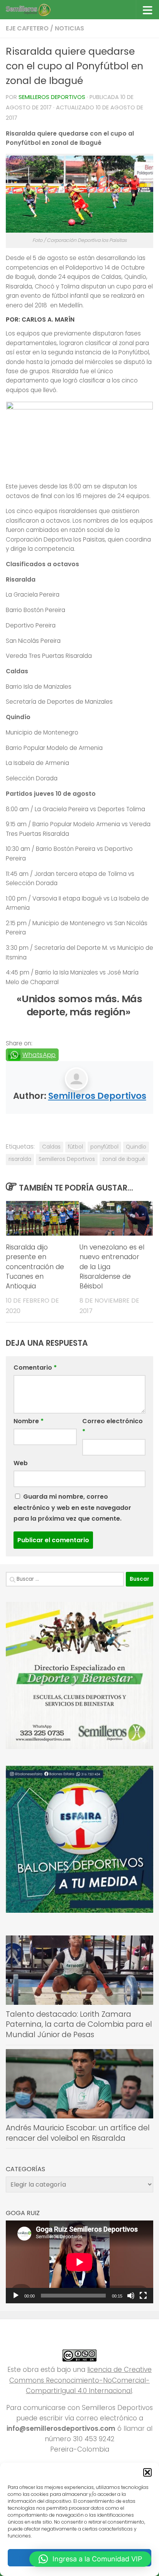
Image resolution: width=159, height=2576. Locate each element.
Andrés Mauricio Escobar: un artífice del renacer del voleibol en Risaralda (78, 2133)
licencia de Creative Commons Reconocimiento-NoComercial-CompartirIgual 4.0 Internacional (80, 2380)
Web (21, 1463)
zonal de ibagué (124, 1159)
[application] (79, 2262)
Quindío (136, 1147)
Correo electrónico (112, 1426)
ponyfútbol (104, 1147)
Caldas (51, 1147)
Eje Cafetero (27, 28)
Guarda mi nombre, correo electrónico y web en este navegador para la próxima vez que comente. (72, 1507)
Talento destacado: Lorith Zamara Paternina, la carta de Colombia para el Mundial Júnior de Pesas (79, 2024)
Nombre (29, 1421)
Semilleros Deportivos (52, 97)
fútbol (75, 1147)
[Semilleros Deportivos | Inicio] (35, 10)
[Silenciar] (131, 2296)
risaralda (20, 1159)
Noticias (69, 28)
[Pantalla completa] (143, 2296)
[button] (147, 2472)
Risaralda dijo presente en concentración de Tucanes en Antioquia (35, 1267)
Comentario (35, 1368)
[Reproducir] (16, 2296)
